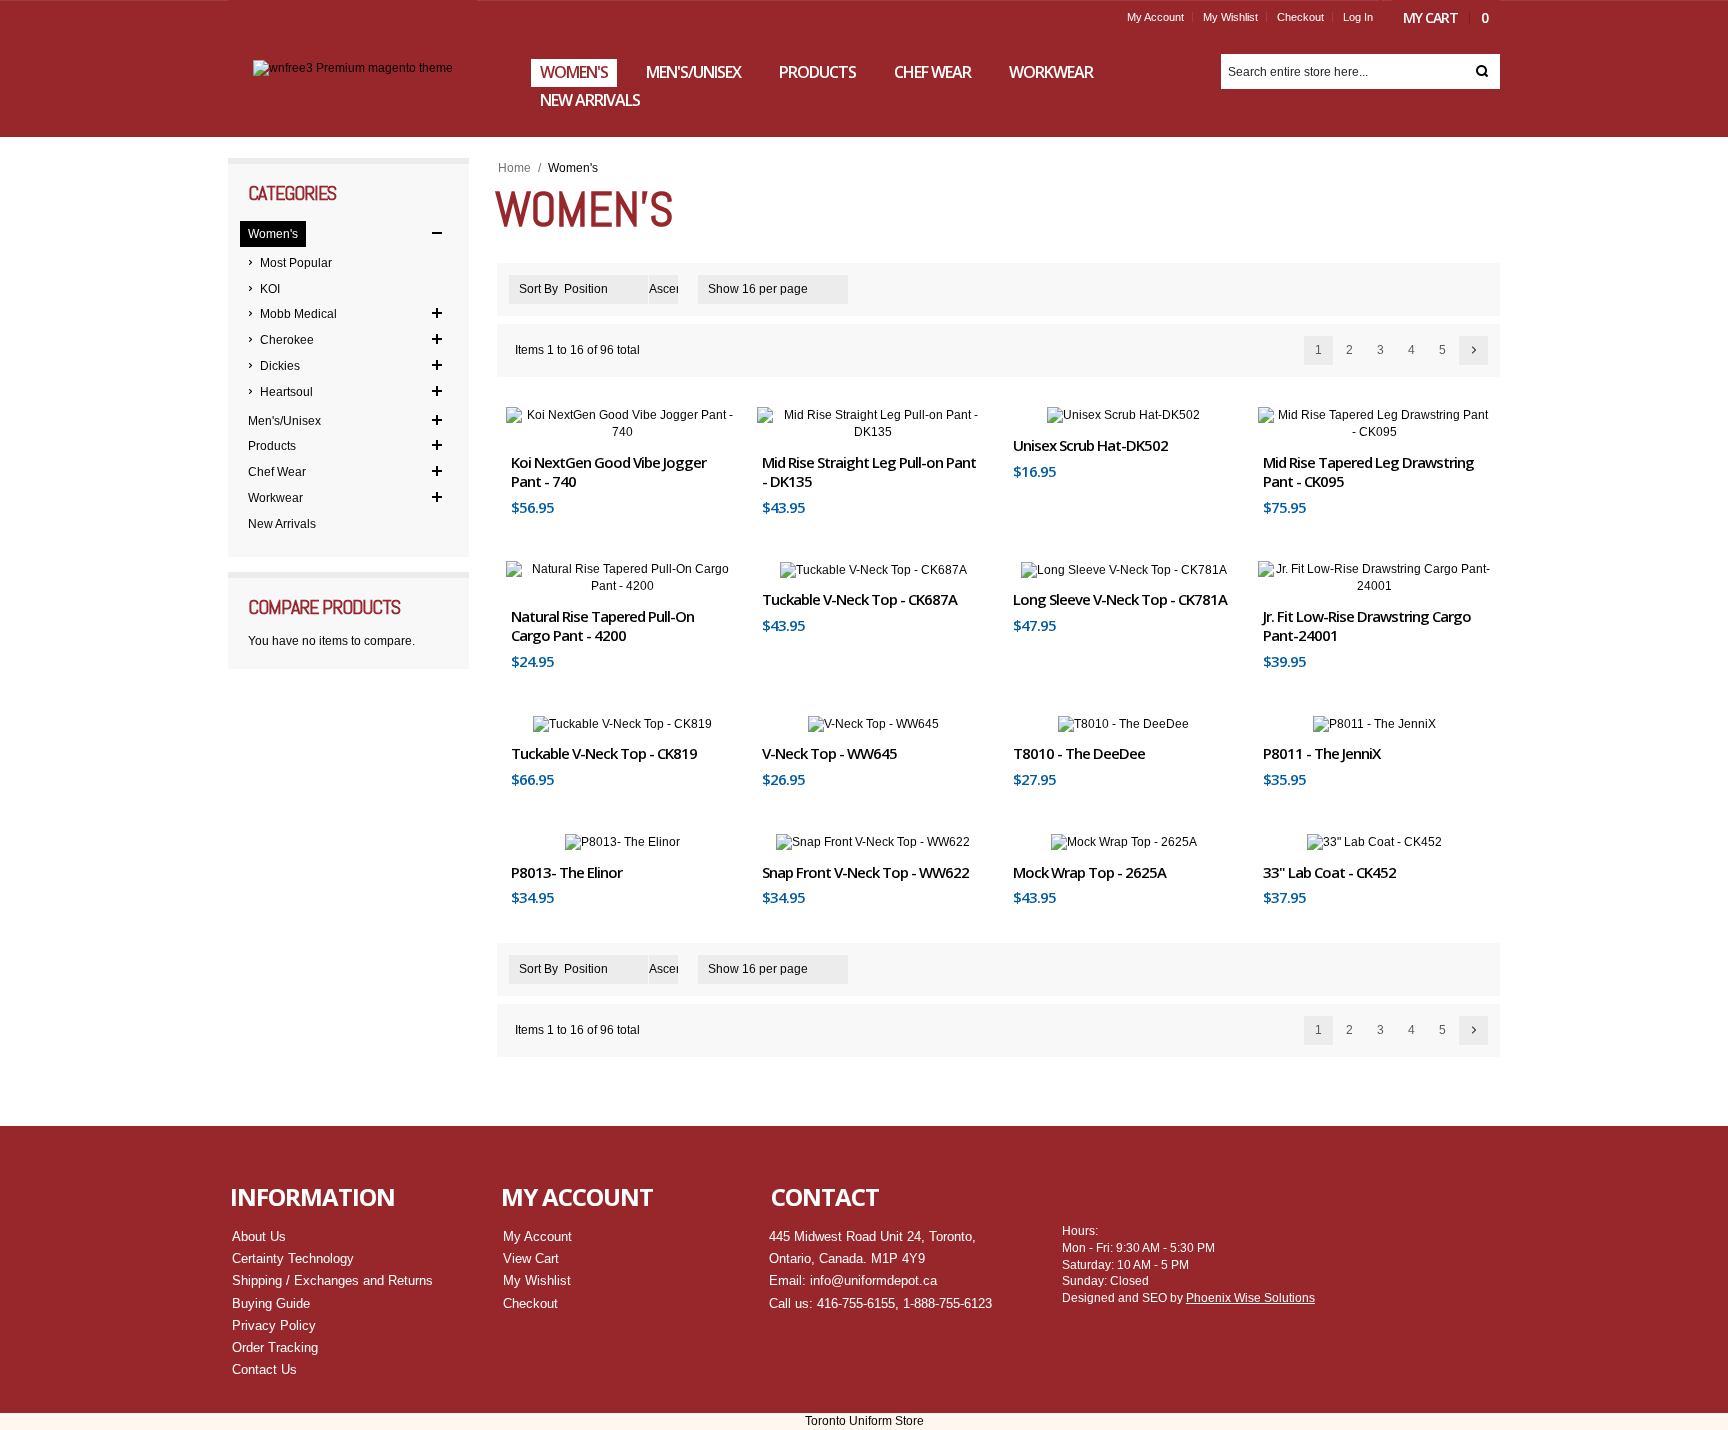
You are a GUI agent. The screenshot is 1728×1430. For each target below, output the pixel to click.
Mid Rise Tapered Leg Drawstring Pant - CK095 (1368, 472)
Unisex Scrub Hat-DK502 (1090, 445)
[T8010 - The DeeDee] (1124, 723)
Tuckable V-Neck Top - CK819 (604, 753)
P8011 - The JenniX (1321, 753)
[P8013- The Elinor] (622, 841)
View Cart (531, 1258)
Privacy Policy (274, 1325)
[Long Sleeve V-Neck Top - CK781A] (1124, 569)
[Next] (1473, 350)
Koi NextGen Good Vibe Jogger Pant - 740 (608, 472)
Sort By (538, 289)
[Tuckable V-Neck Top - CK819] (622, 723)
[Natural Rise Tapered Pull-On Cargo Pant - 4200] (622, 578)
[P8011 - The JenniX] (1374, 723)
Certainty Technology (293, 1258)
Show (723, 289)
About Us (259, 1236)
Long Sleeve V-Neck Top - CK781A (1120, 599)
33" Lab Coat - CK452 (1329, 872)
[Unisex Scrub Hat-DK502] (1124, 415)
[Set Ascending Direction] (663, 289)
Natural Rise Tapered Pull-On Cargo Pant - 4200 (602, 626)
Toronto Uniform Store (864, 1421)
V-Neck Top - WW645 (829, 753)
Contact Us (264, 1369)
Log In (1358, 17)
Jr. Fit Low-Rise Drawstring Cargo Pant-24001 (1367, 626)
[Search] (1482, 71)
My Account (1155, 17)
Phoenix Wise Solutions (1250, 1298)
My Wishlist (1230, 17)
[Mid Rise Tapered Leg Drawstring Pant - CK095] (1374, 424)
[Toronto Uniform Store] (353, 68)
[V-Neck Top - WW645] (873, 723)
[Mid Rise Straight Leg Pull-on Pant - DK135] (873, 424)
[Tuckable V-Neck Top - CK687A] (873, 569)
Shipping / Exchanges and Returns (332, 1280)
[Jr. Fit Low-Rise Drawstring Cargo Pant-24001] (1374, 578)
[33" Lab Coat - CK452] (1374, 841)
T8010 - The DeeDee (1079, 753)
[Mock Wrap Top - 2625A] (1124, 841)
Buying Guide (271, 1303)
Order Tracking (275, 1347)
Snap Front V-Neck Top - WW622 (865, 872)
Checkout (1300, 17)
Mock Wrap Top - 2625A (1089, 872)
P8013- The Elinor (566, 872)
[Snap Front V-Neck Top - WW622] (873, 841)
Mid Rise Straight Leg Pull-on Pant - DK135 (869, 472)
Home (514, 168)
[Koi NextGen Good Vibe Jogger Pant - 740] (622, 424)
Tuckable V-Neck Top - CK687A (859, 599)
